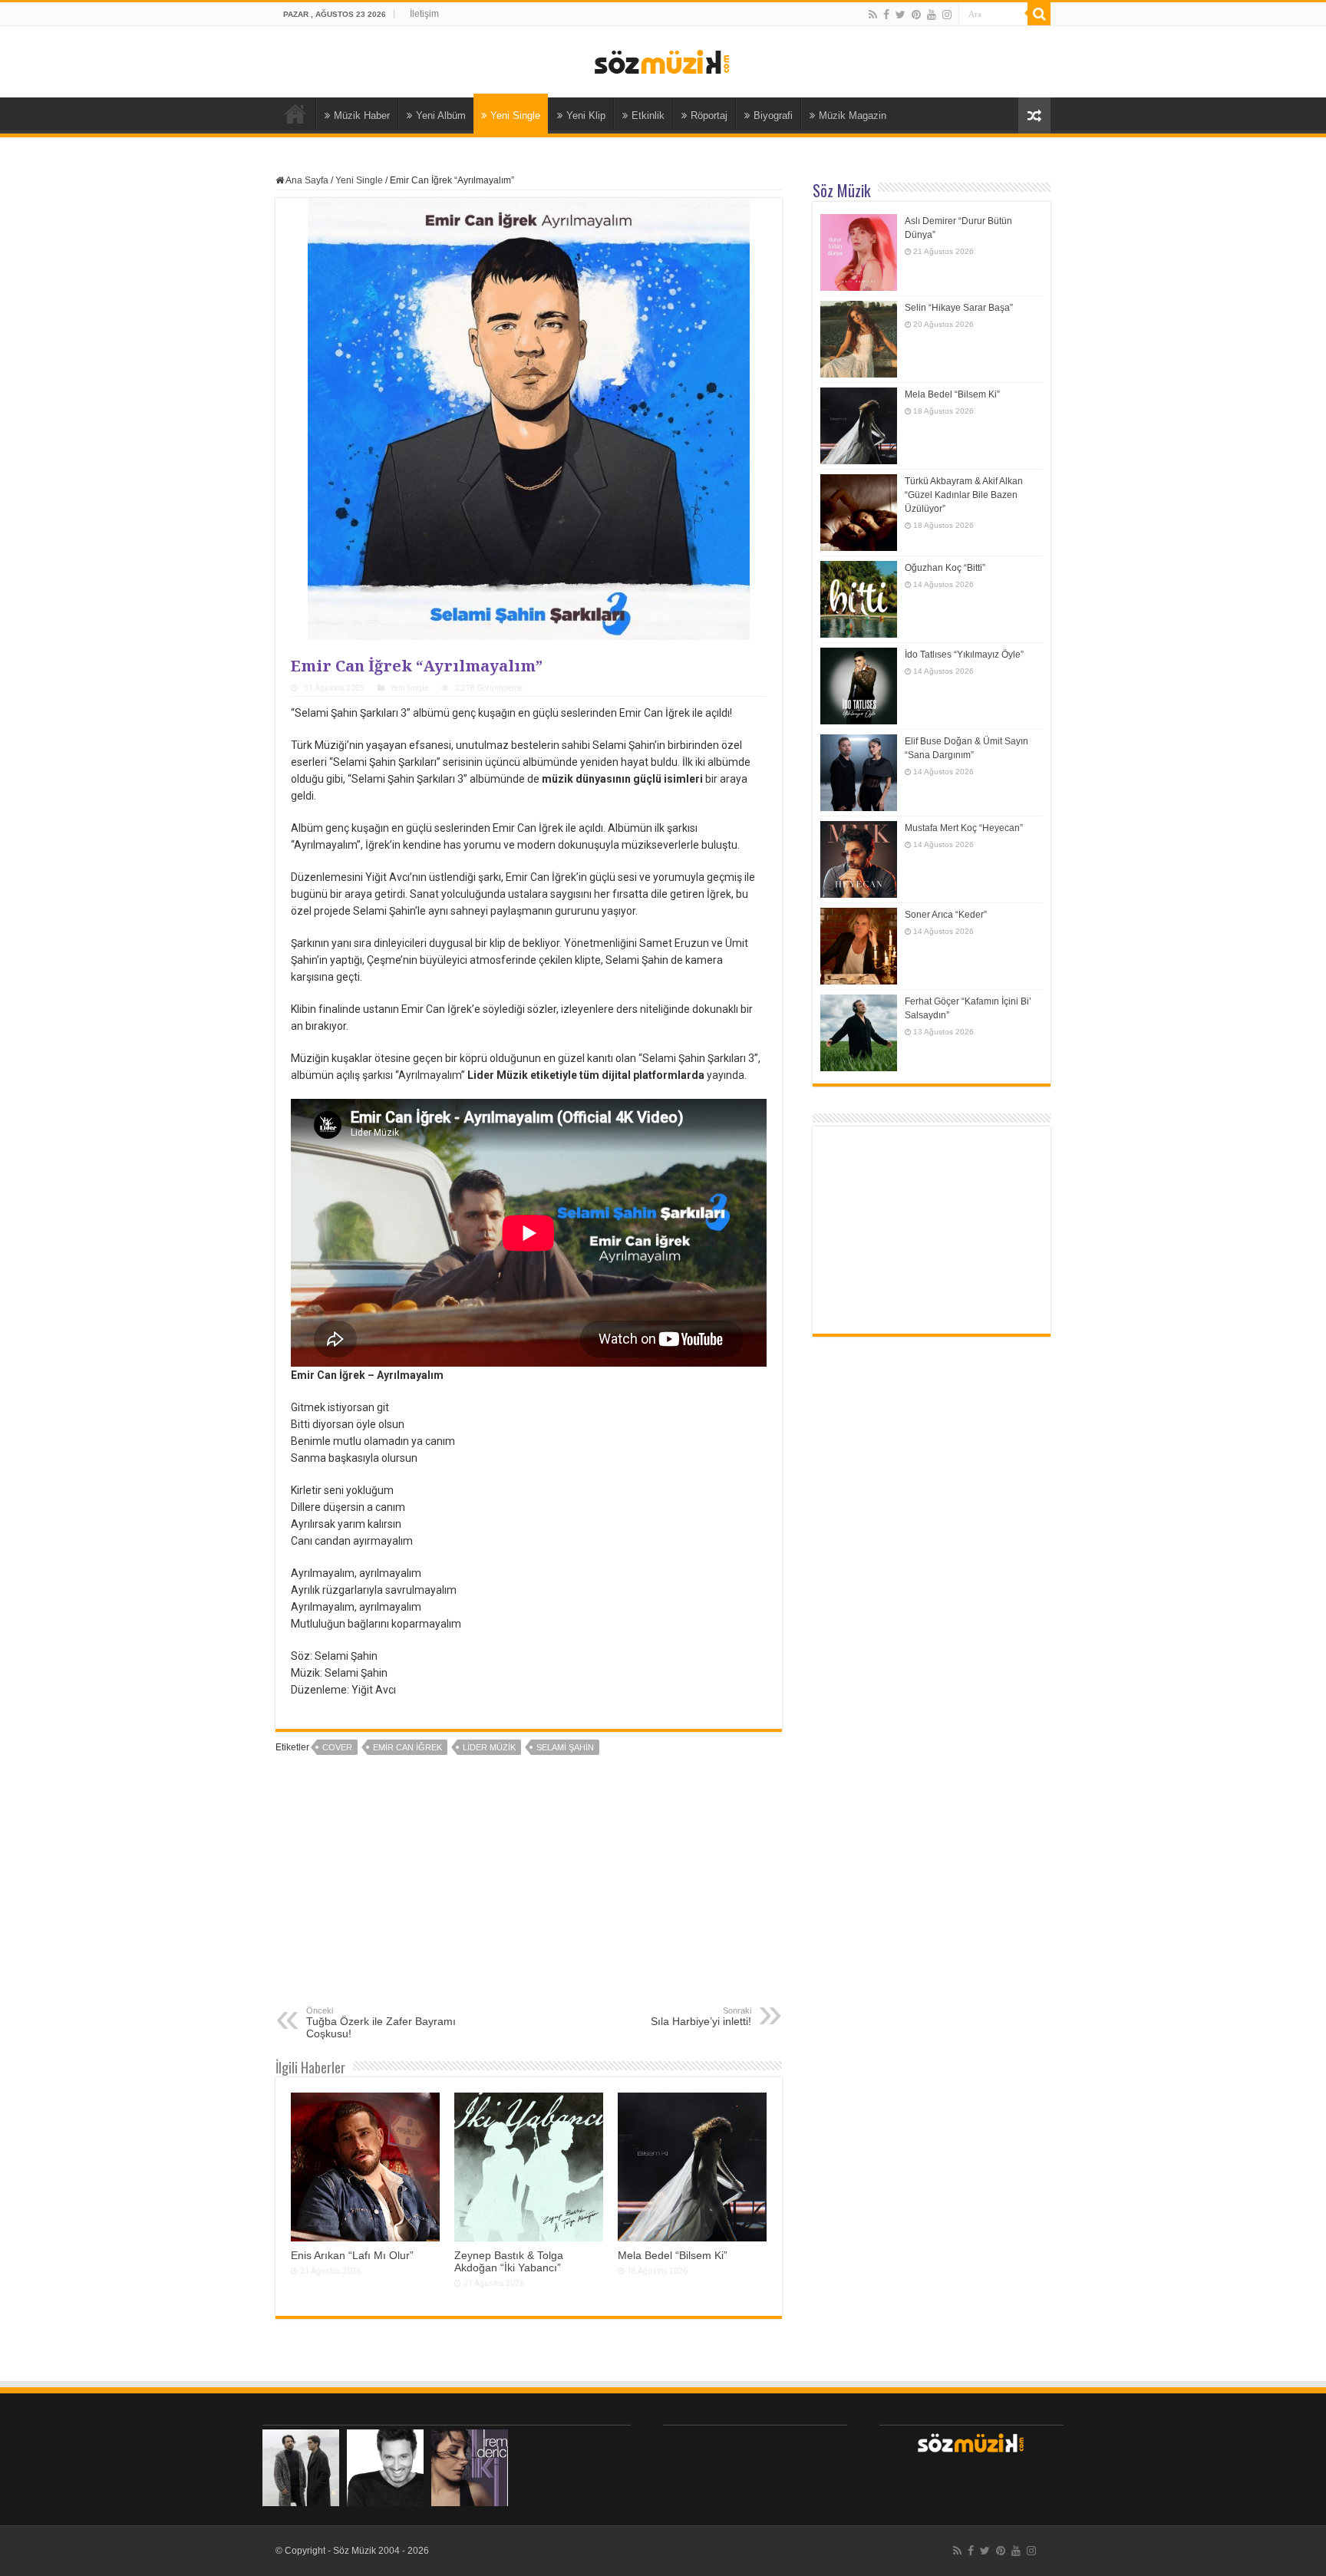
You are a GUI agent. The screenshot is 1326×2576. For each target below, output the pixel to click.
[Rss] (873, 15)
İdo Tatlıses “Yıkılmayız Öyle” (964, 655)
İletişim (424, 14)
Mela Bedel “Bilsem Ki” (673, 2255)
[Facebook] (886, 15)
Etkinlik (648, 115)
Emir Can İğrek (407, 1747)
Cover (337, 1747)
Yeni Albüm (441, 115)
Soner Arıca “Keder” (946, 915)
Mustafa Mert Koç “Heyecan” (964, 828)
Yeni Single (515, 115)
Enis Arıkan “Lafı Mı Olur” (352, 2255)
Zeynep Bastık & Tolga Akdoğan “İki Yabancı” (509, 2261)
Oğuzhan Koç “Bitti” (945, 568)
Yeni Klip (586, 115)
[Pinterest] (916, 15)
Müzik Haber (362, 115)
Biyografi (773, 115)
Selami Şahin (565, 1747)
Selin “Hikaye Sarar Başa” (959, 308)
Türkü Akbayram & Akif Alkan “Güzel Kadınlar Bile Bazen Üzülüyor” (964, 495)
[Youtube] (932, 15)
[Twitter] (900, 15)
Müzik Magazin (853, 115)
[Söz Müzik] (663, 61)
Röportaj (709, 115)
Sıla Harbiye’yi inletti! (701, 2017)
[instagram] (947, 15)
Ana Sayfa (295, 114)
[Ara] (1039, 14)
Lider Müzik (489, 1747)
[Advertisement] (529, 1891)
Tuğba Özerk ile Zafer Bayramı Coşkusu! (381, 2023)
